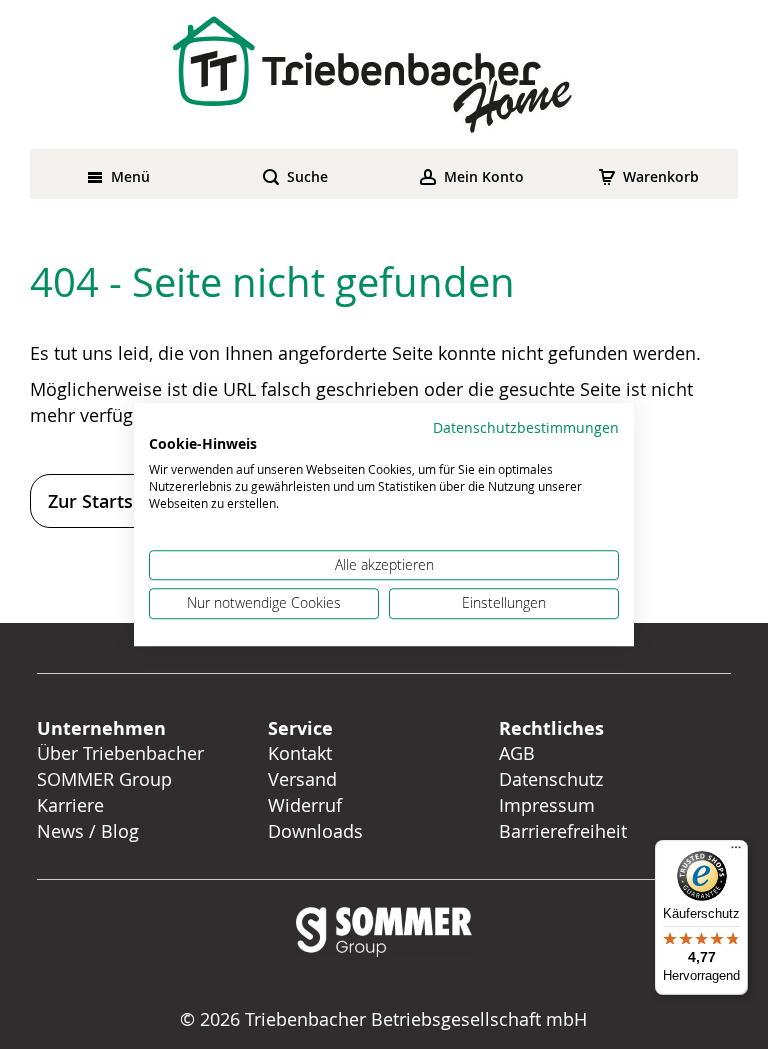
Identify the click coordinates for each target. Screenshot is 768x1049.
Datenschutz (551, 779)
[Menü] (736, 852)
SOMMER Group (104, 779)
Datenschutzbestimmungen (526, 428)
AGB (517, 753)
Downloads (315, 831)
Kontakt (300, 753)
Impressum (547, 805)
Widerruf (305, 805)
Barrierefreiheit (565, 831)
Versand (302, 779)
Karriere (70, 805)
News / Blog (88, 831)
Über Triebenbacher (120, 753)
